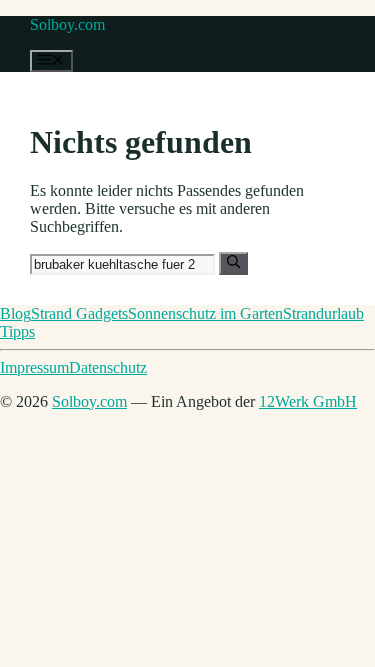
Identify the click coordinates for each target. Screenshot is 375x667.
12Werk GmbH (308, 401)
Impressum (34, 367)
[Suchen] (233, 263)
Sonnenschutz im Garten (205, 313)
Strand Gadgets (79, 313)
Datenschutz (108, 367)
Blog (15, 313)
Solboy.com (67, 24)
